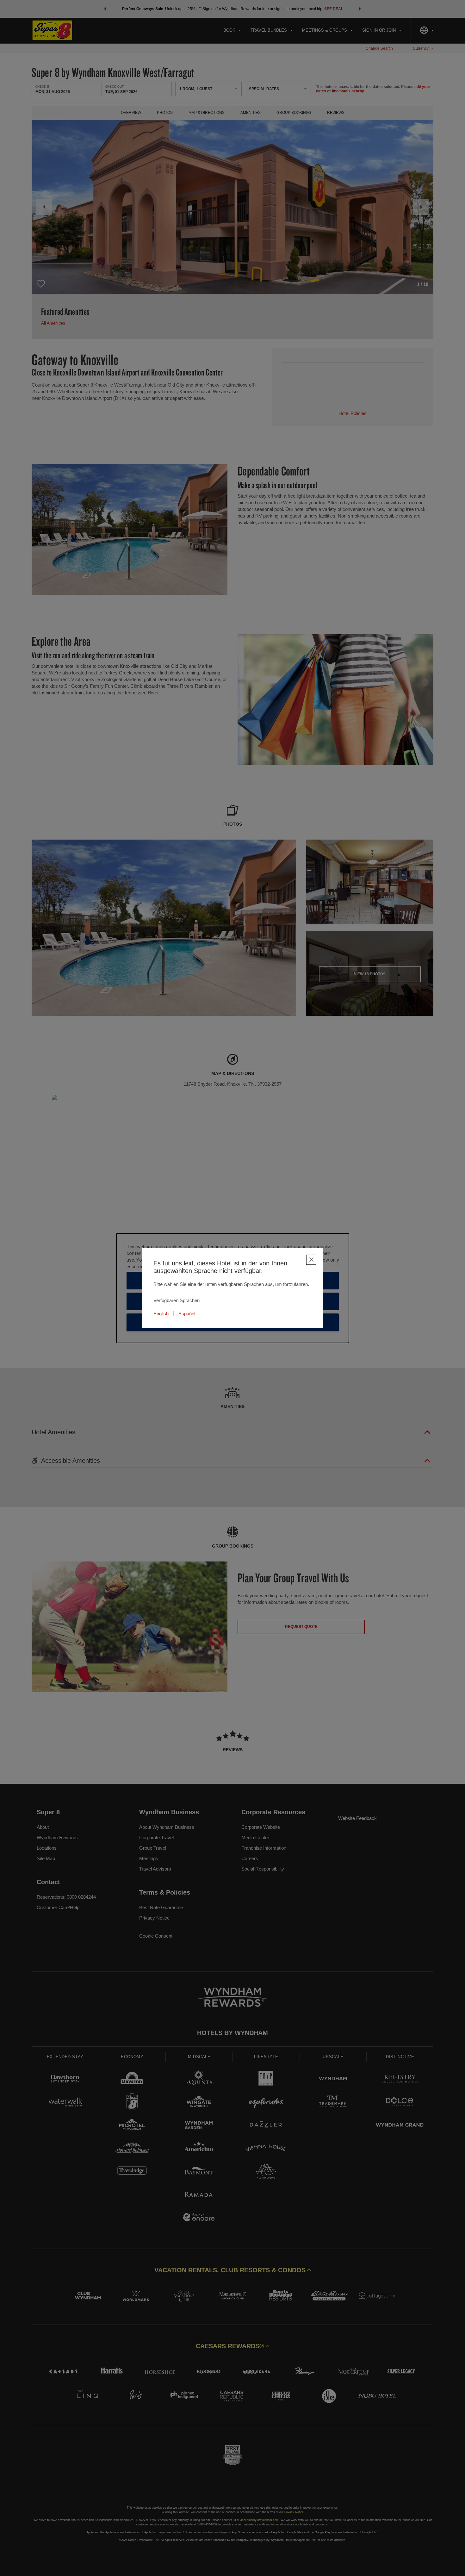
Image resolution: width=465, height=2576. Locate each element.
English (161, 1314)
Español (187, 1314)
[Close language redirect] (311, 1260)
